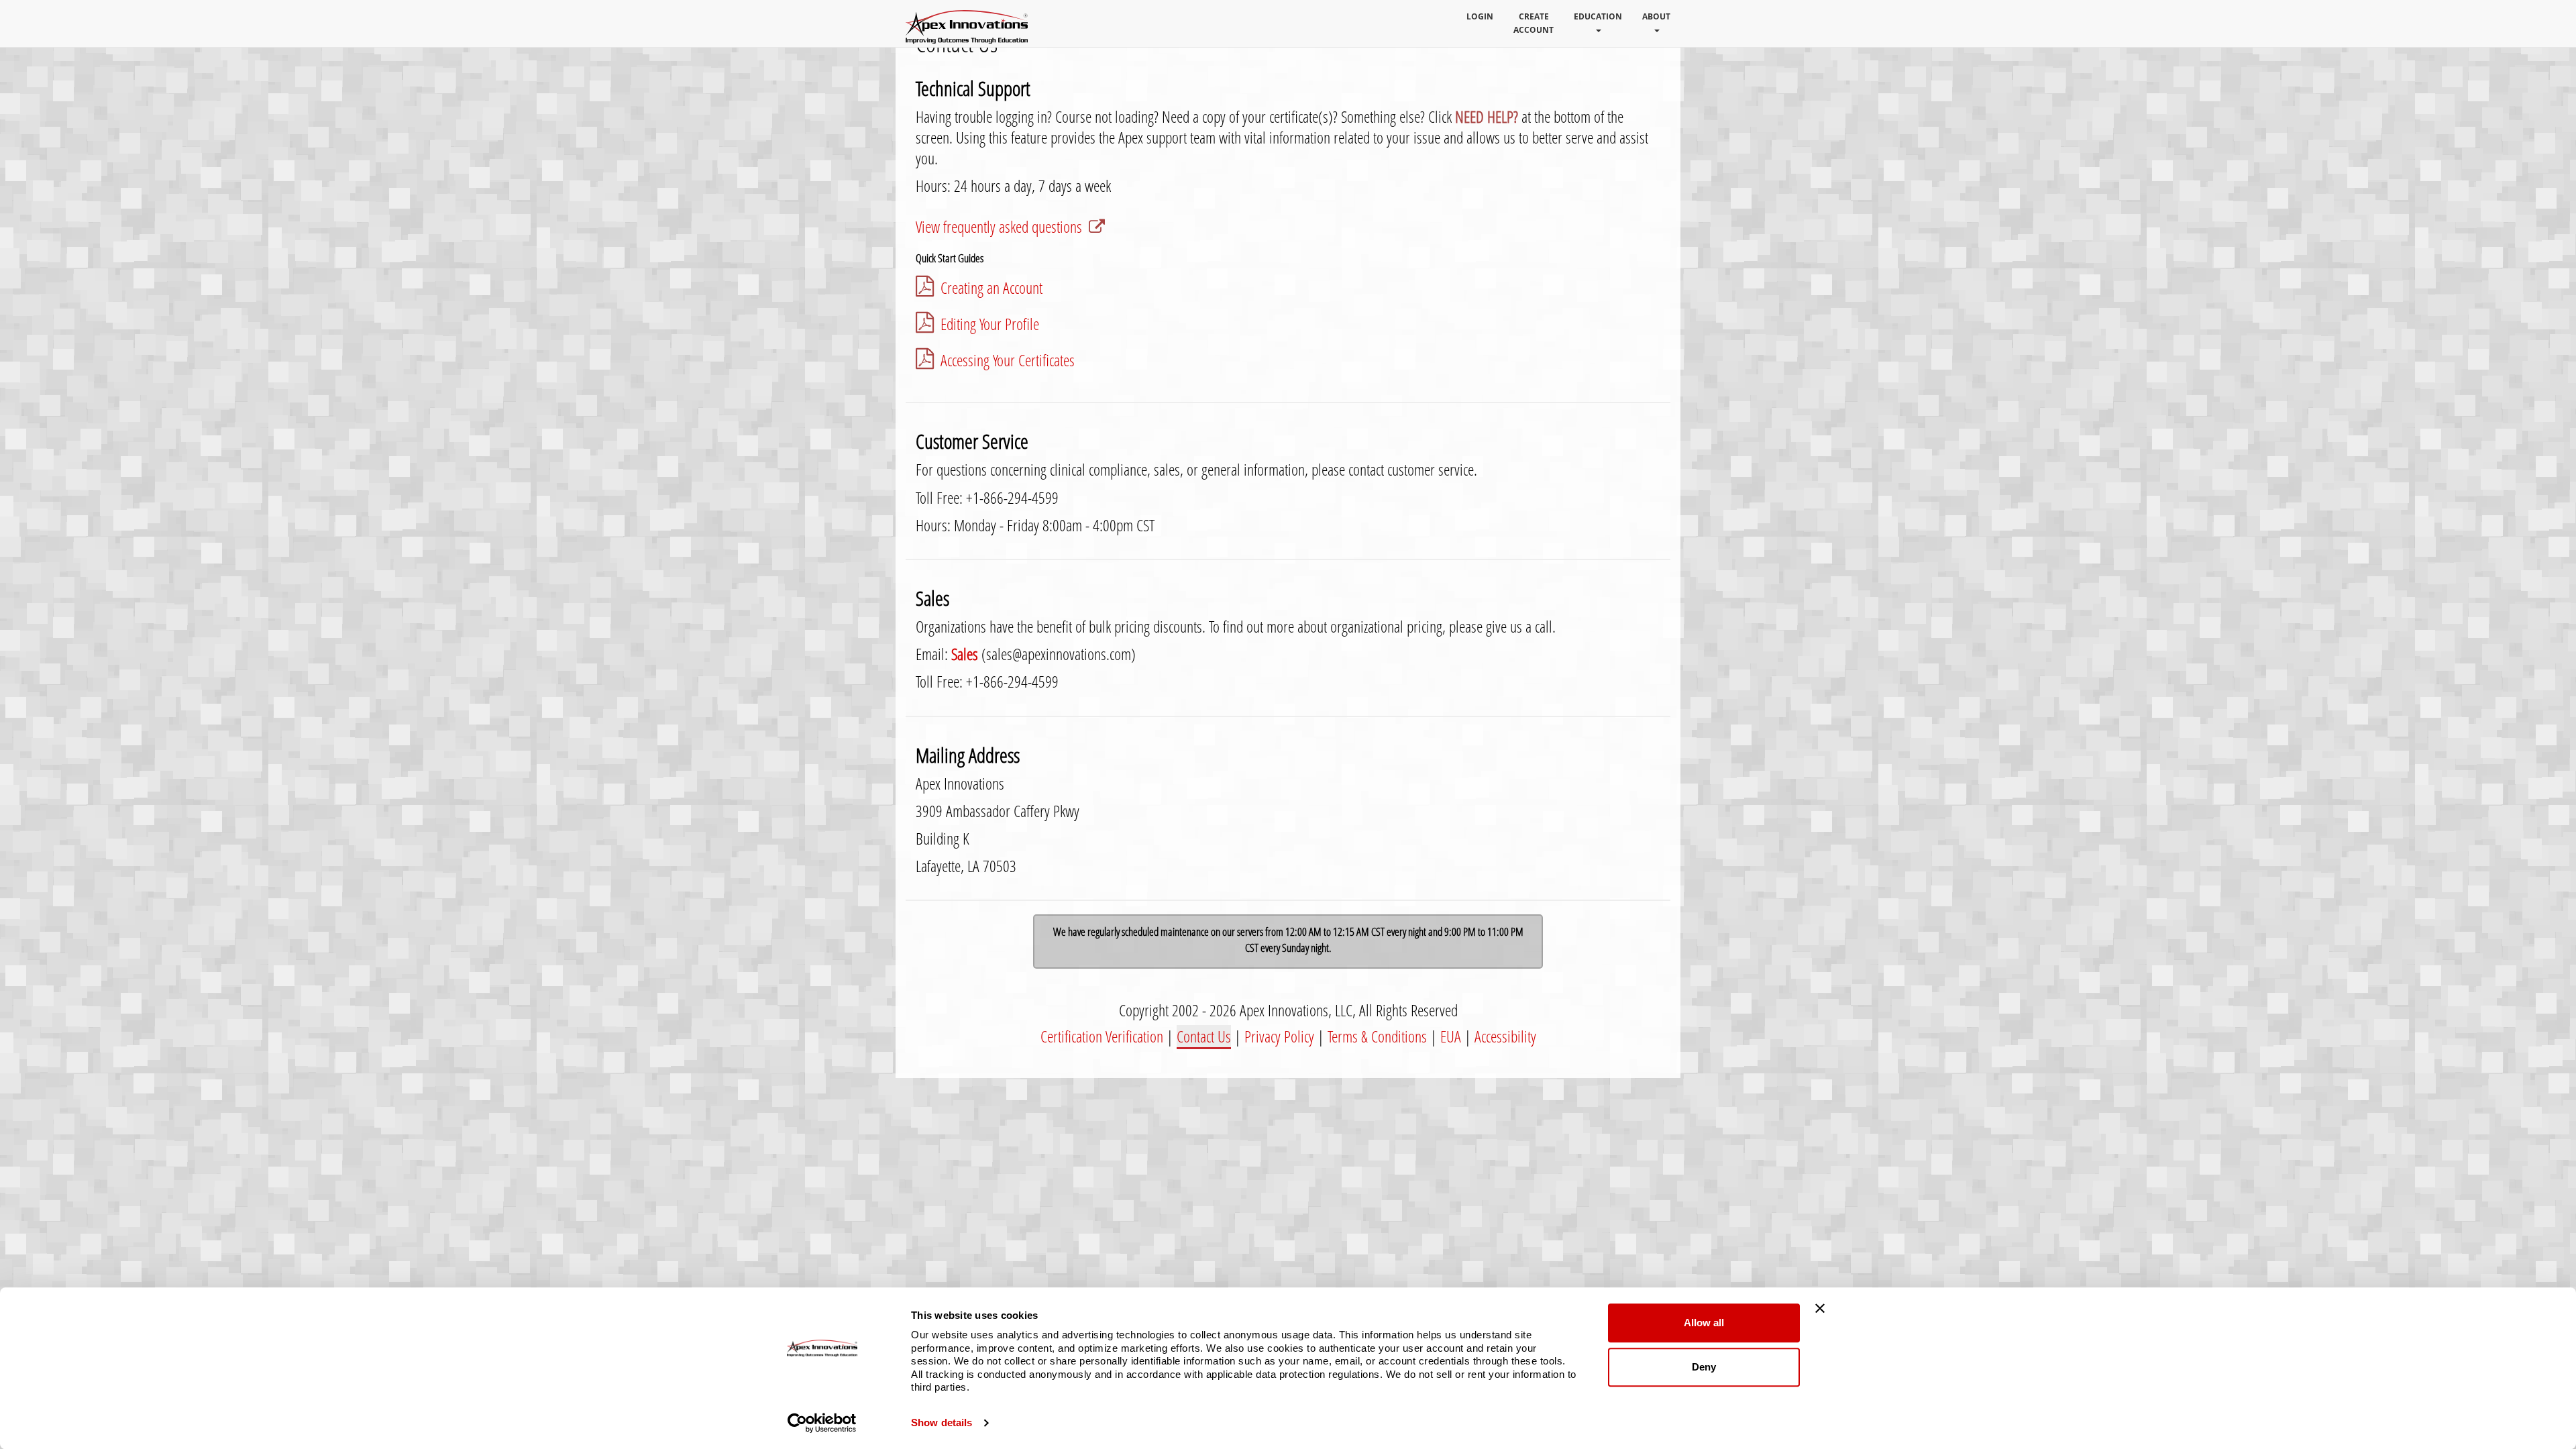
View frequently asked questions (999, 227)
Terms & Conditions (1377, 1036)
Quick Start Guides (950, 258)
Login (1480, 16)
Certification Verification (1102, 1036)
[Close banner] (1820, 1308)
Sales (965, 654)
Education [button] (1598, 16)
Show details (942, 1423)
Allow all (1704, 1323)
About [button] (1656, 16)
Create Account (1534, 23)
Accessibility (1505, 1036)
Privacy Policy (1279, 1036)
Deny (1704, 1367)
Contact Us (1204, 1036)
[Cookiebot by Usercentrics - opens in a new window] (822, 1423)
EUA (1451, 1036)
